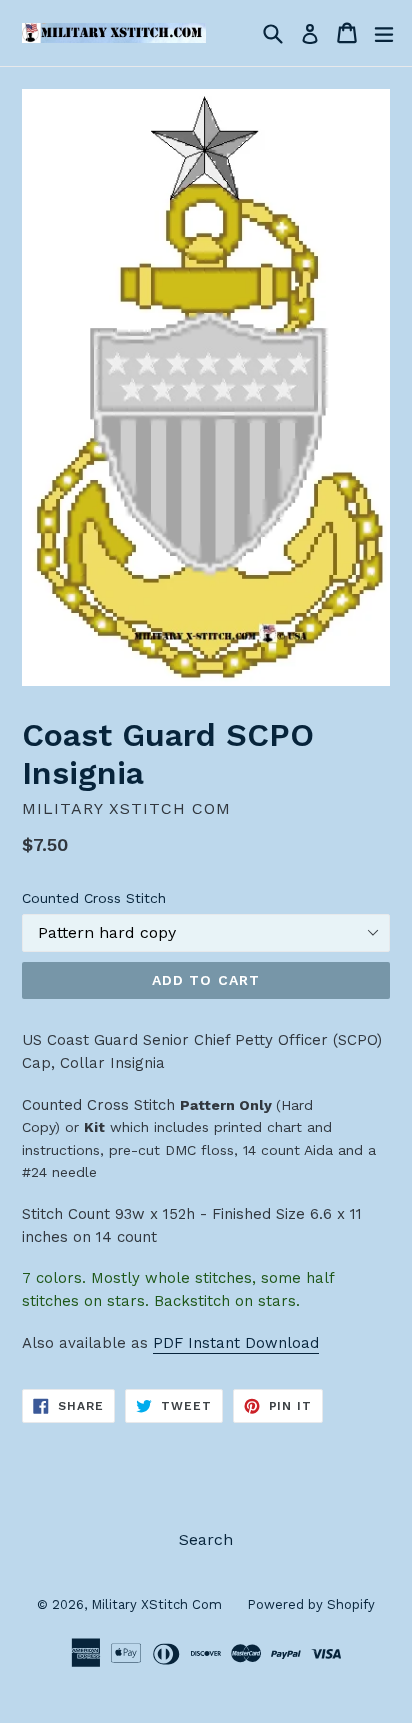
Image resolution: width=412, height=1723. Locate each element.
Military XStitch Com (156, 1604)
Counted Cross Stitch (94, 898)
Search (206, 1539)
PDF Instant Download (236, 1343)
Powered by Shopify (311, 1604)
